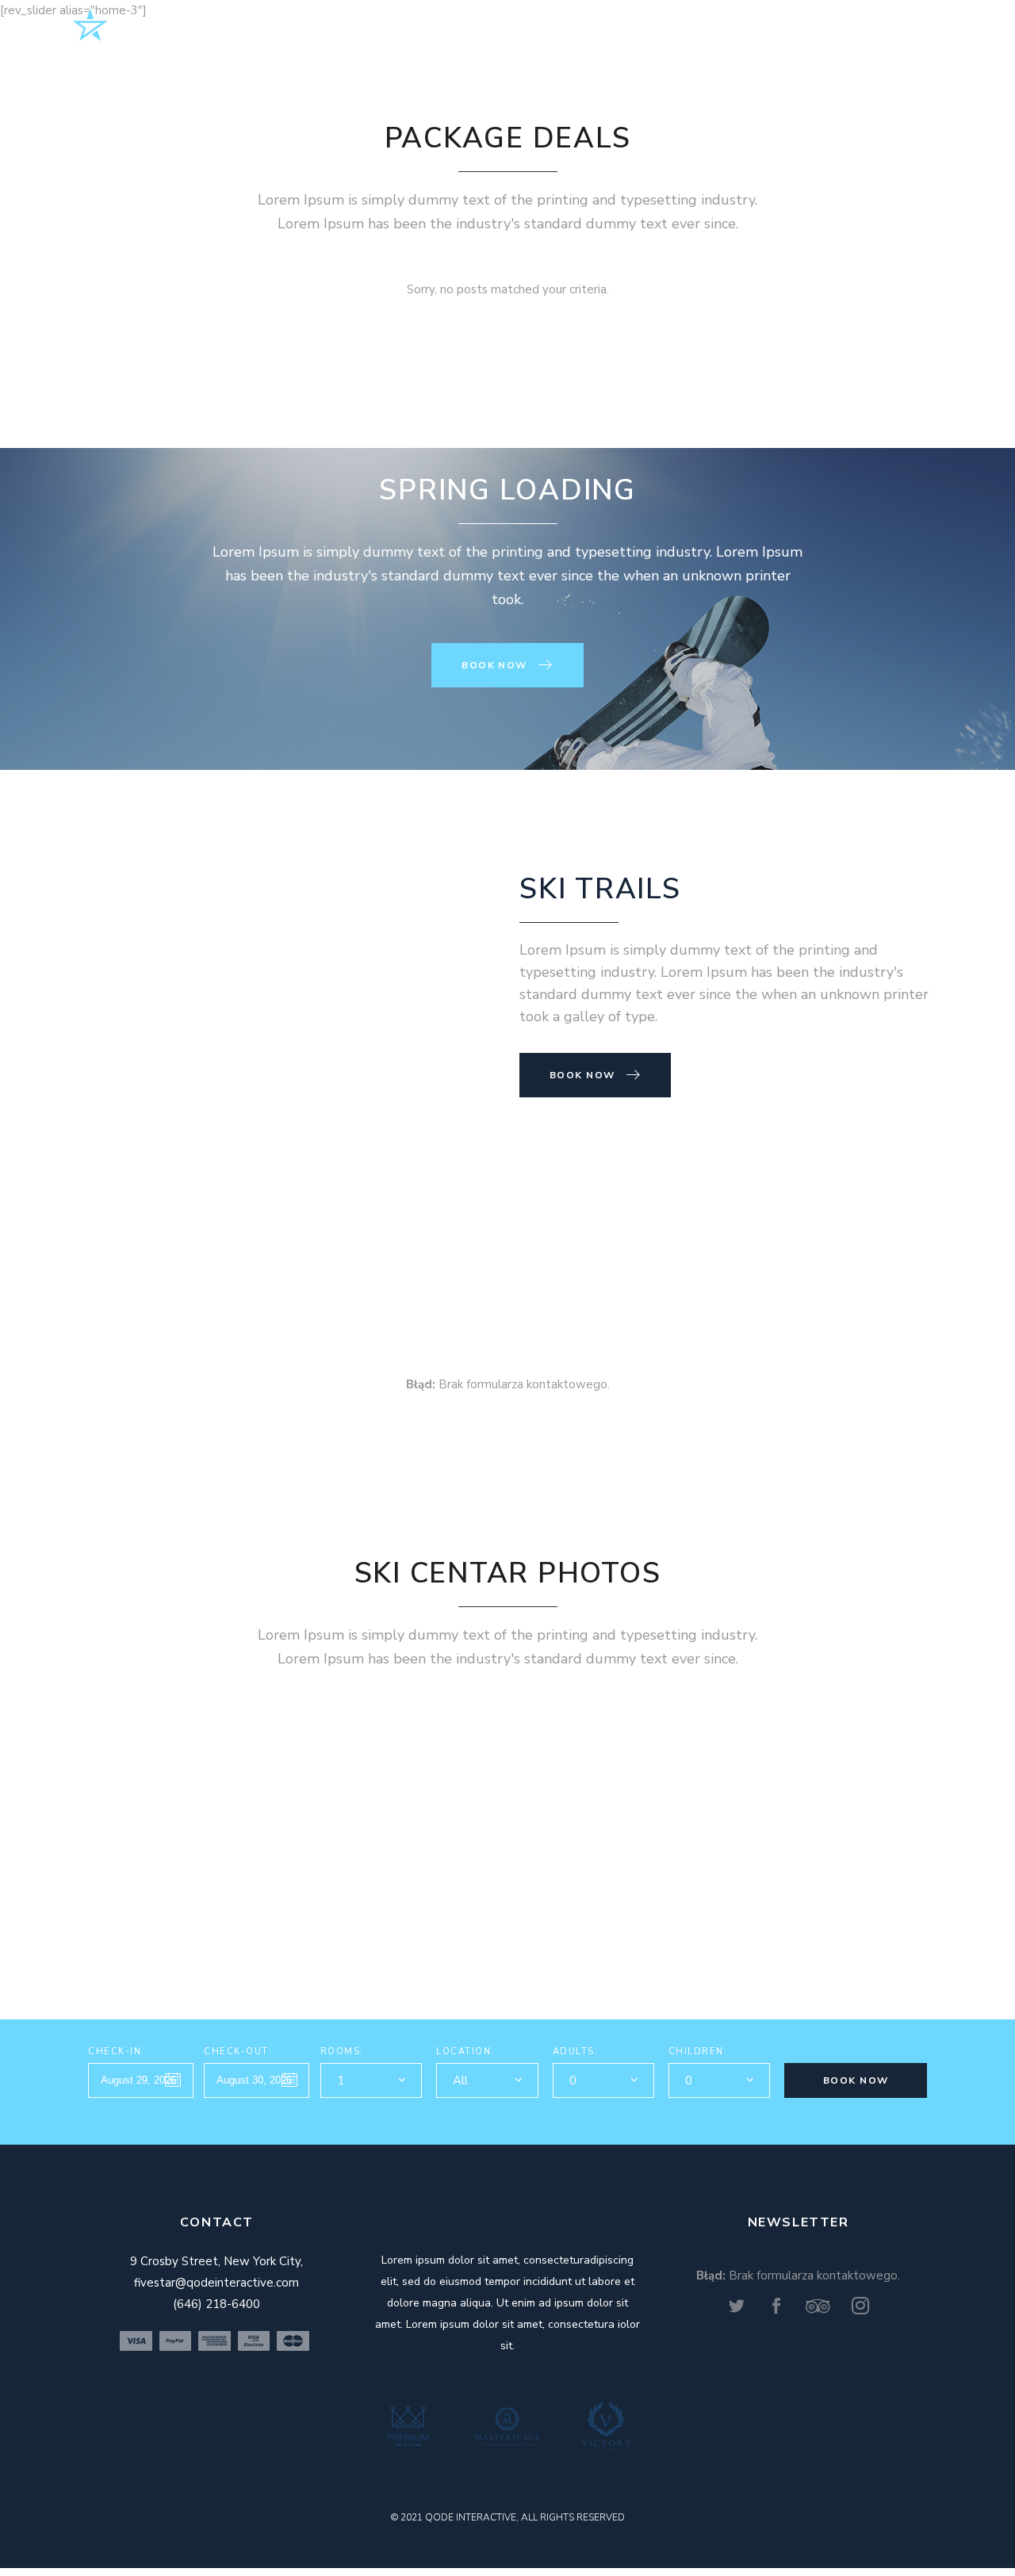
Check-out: (238, 2052)
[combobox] (371, 2080)
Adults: (576, 2052)
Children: (698, 2052)
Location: (465, 2052)
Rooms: (342, 2052)
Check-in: (117, 2052)
